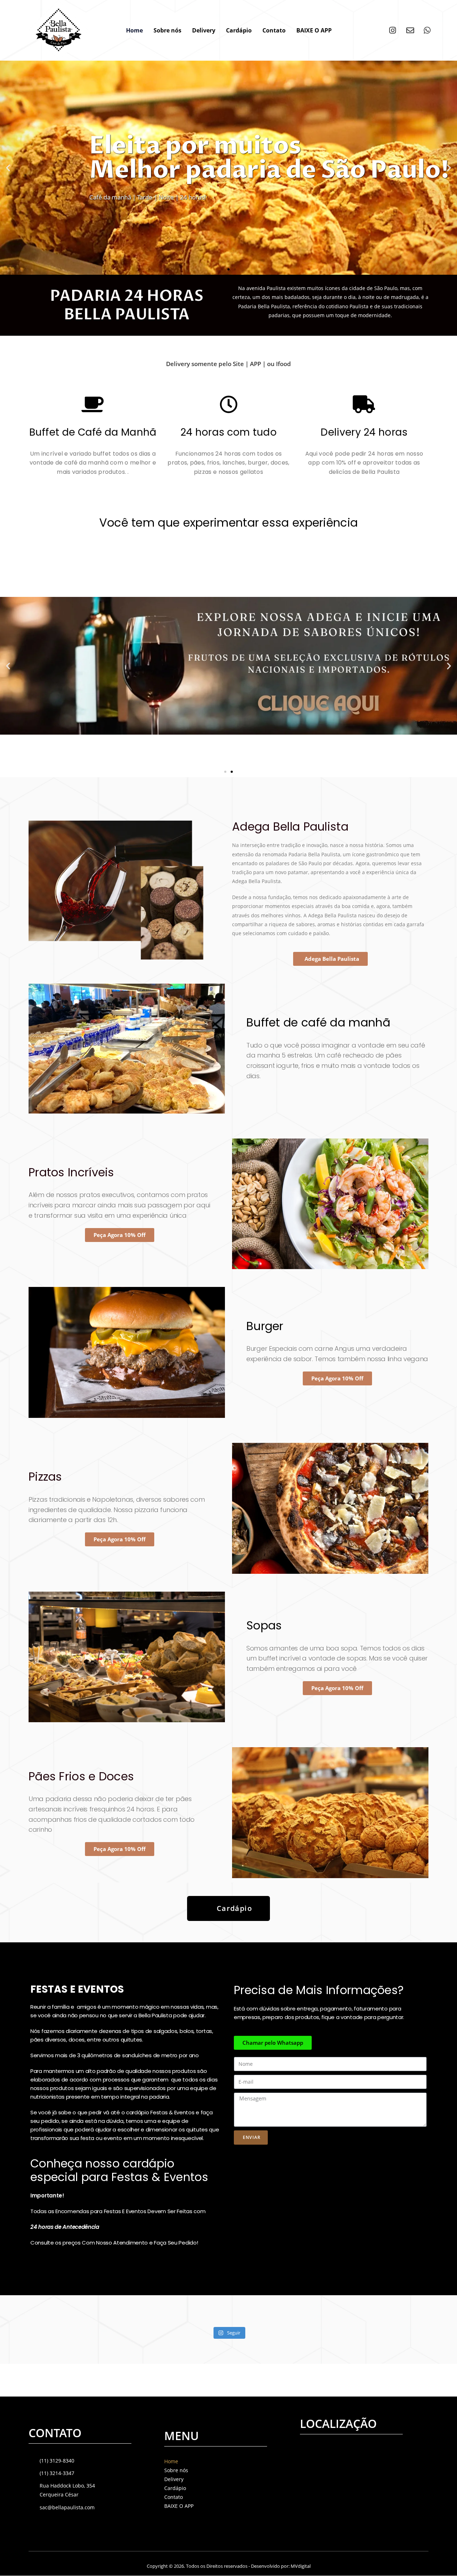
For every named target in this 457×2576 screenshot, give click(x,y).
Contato (274, 30)
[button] (222, 269)
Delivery (204, 30)
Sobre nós (167, 30)
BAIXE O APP (314, 30)
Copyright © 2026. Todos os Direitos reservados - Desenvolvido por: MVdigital (229, 2566)
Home (134, 30)
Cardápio (239, 30)
